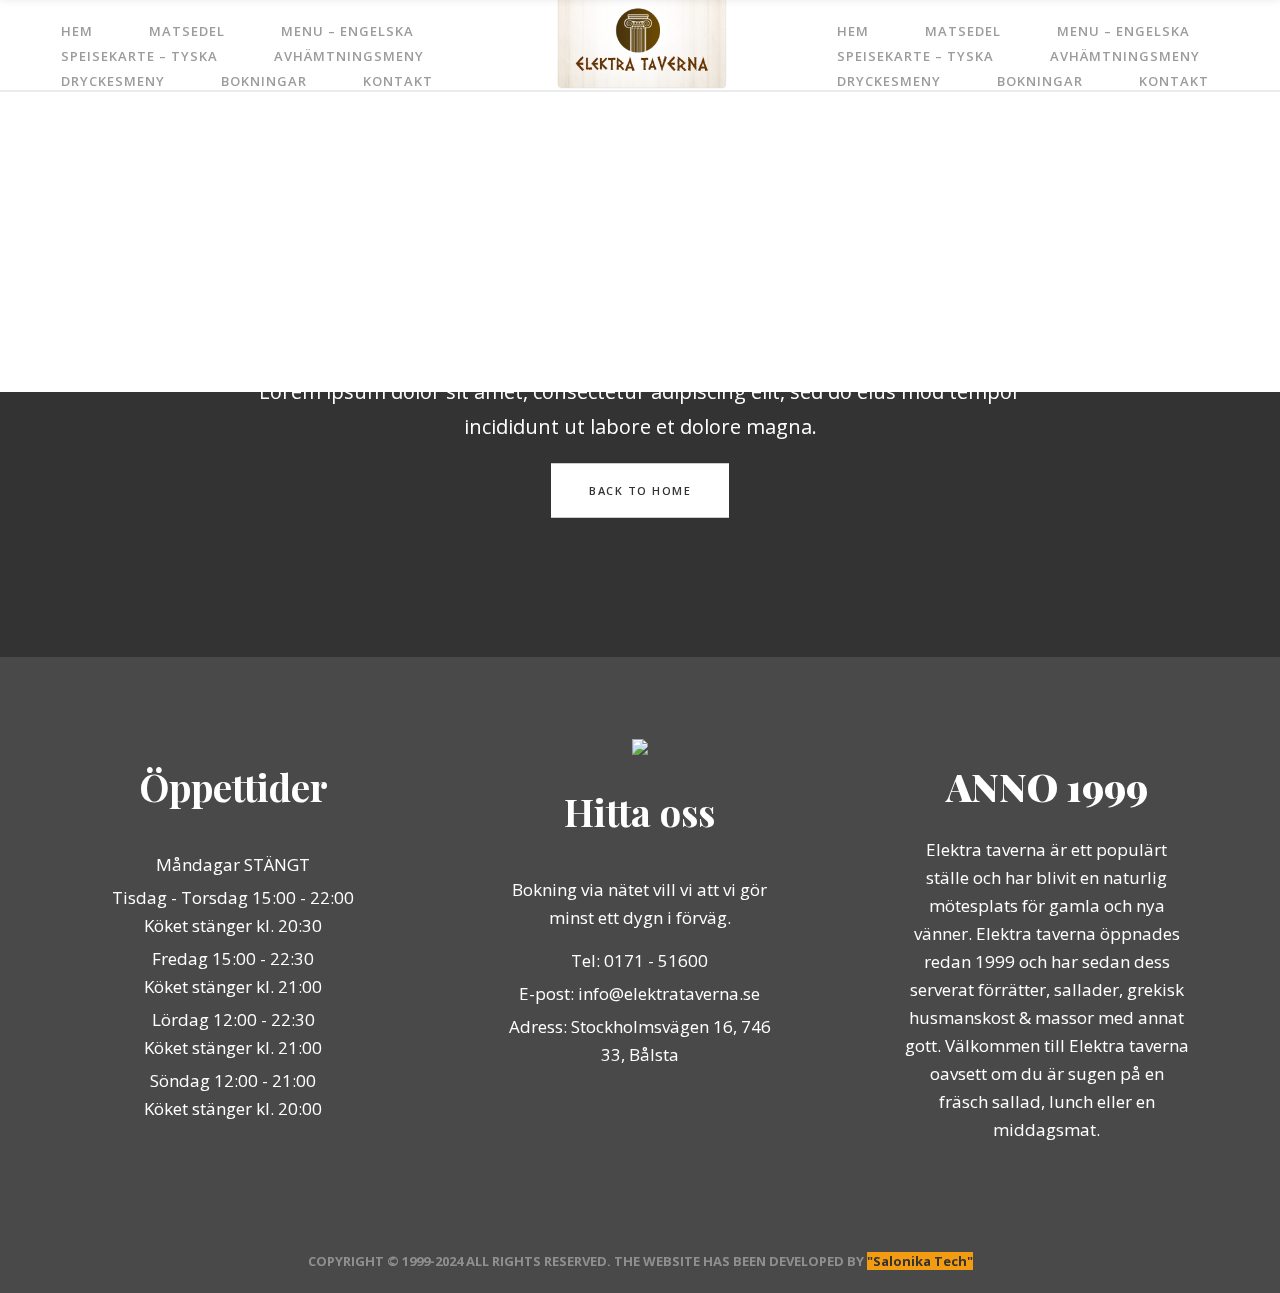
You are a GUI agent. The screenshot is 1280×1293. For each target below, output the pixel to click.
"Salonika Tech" (920, 1261)
